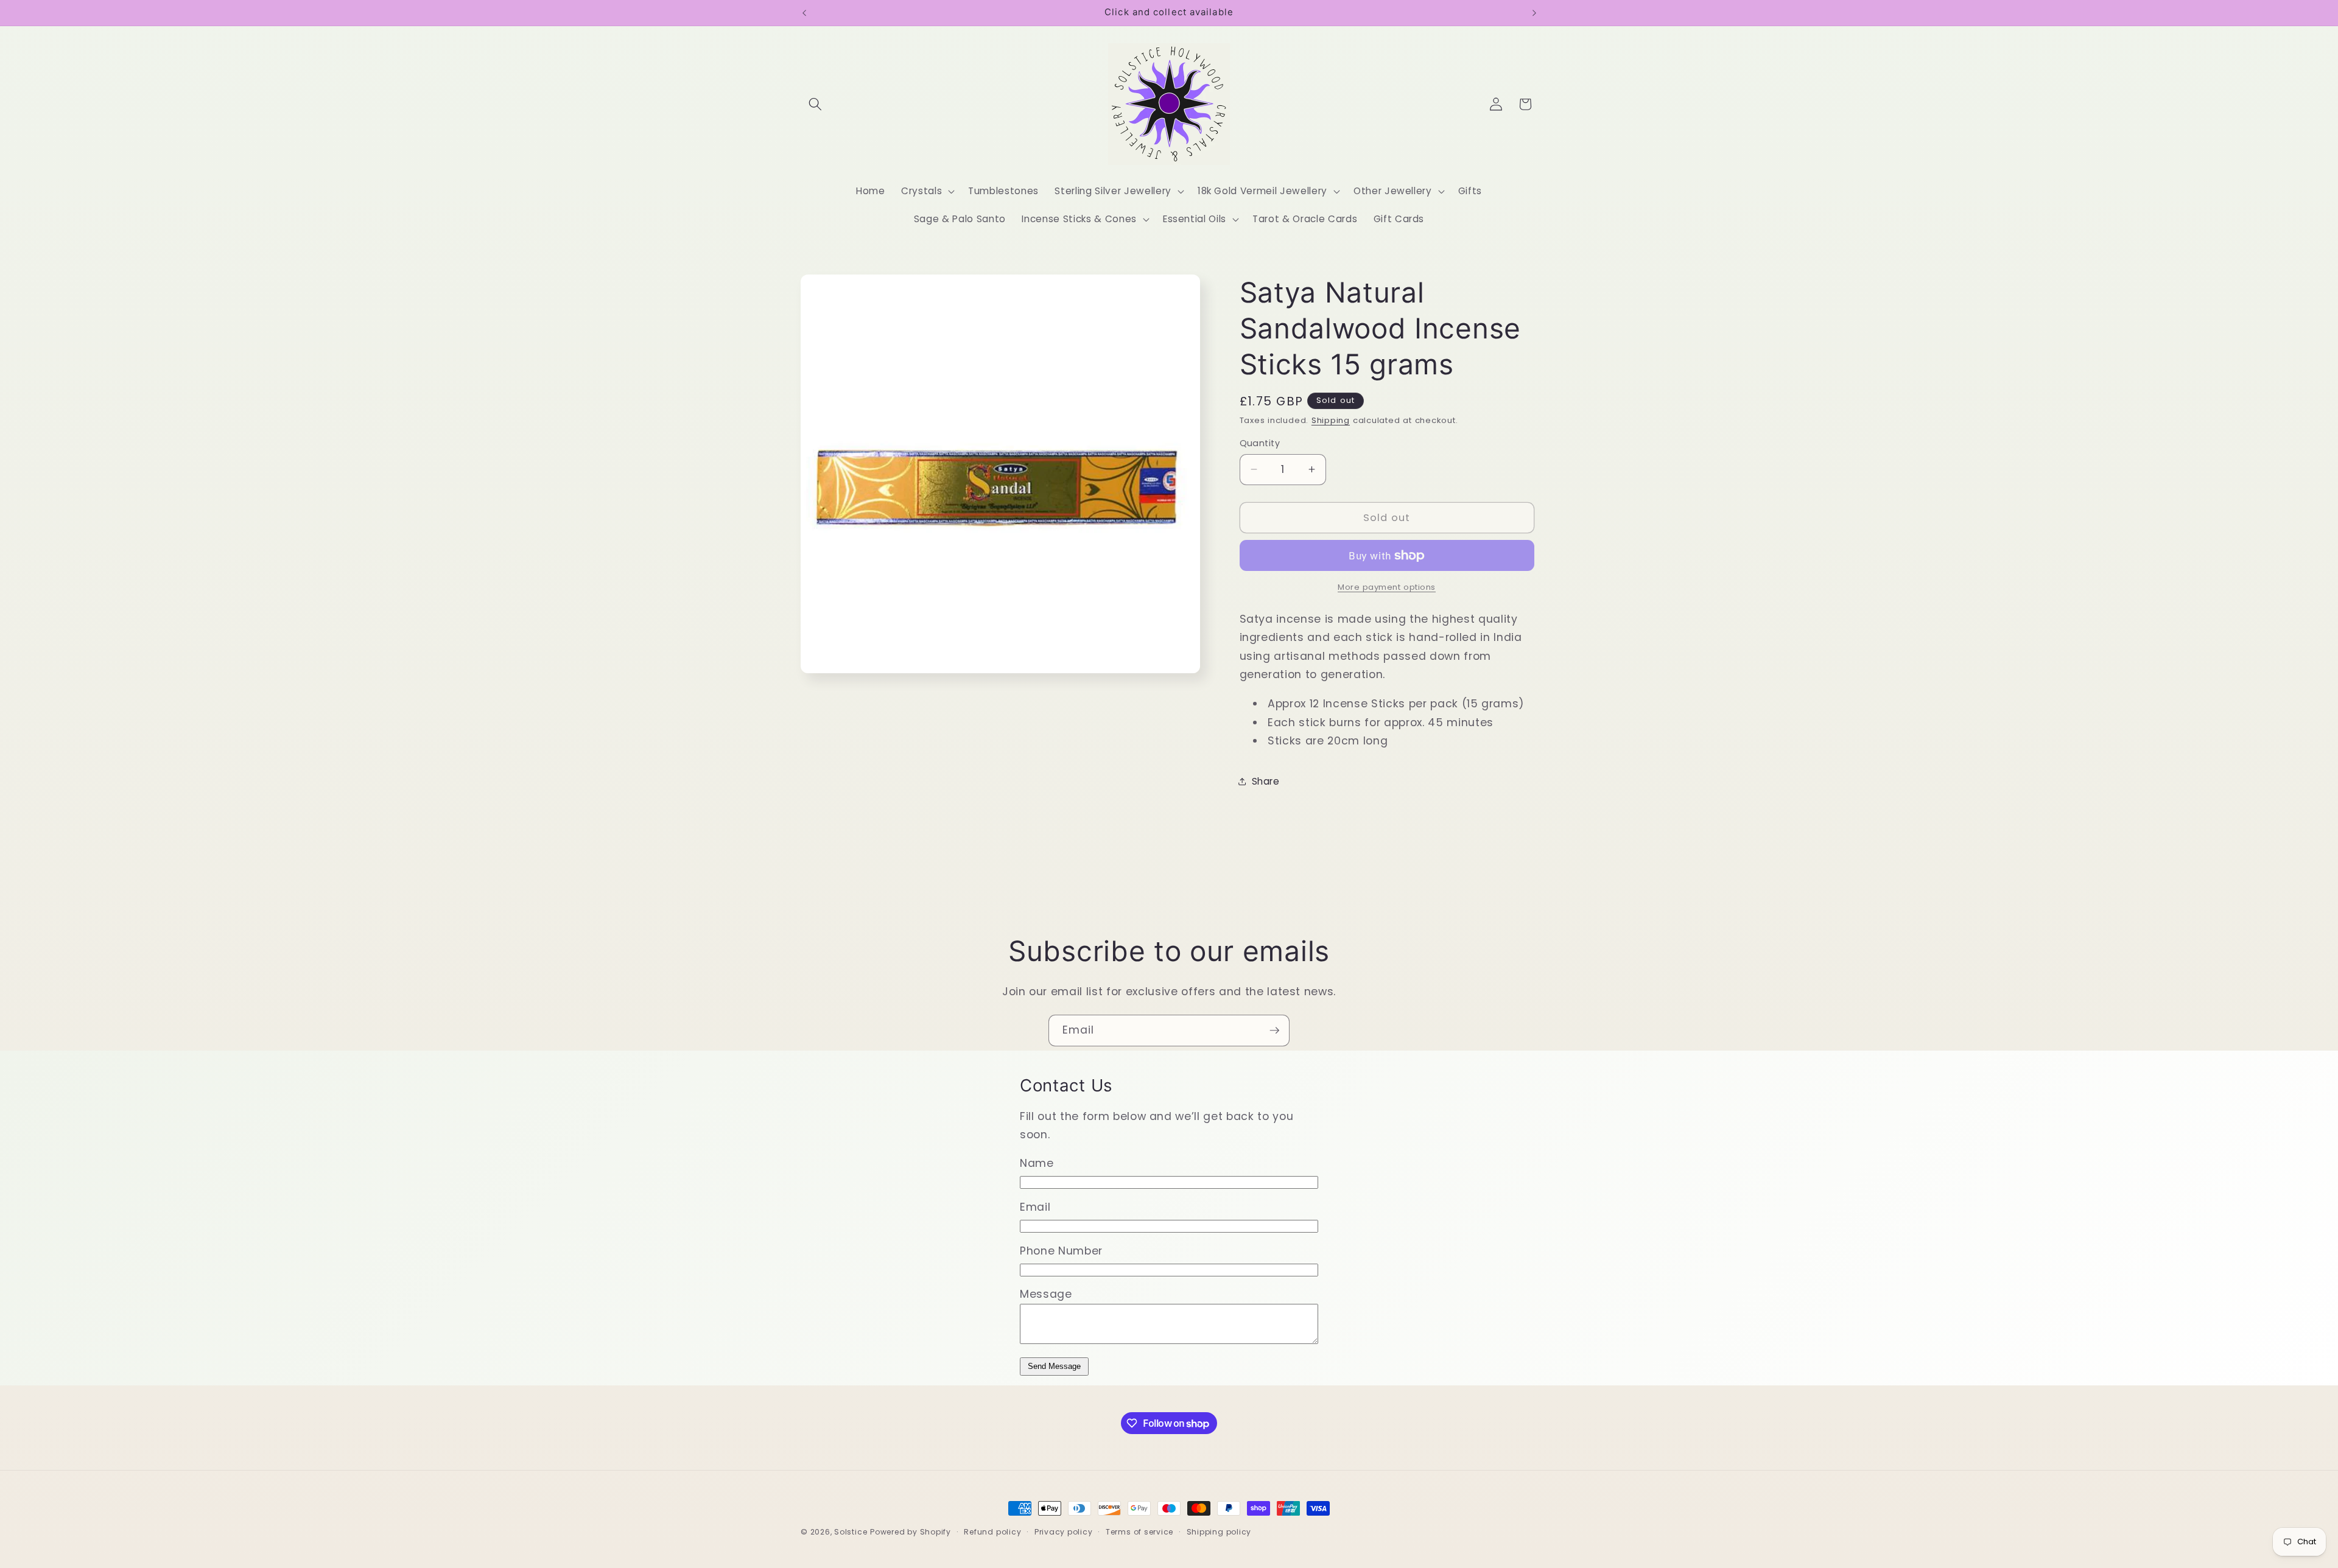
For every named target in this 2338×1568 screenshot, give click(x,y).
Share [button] (1266, 781)
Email (1035, 1207)
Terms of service (1139, 1532)
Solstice (851, 1532)
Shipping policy (1219, 1532)
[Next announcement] (1534, 13)
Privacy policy (1064, 1532)
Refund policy (992, 1532)
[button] (815, 104)
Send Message (1054, 1366)
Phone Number (1061, 1251)
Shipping (1331, 420)
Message (1046, 1294)
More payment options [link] (1387, 587)
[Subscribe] (1274, 1031)
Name (1037, 1163)
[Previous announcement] (804, 13)
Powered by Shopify (911, 1532)
